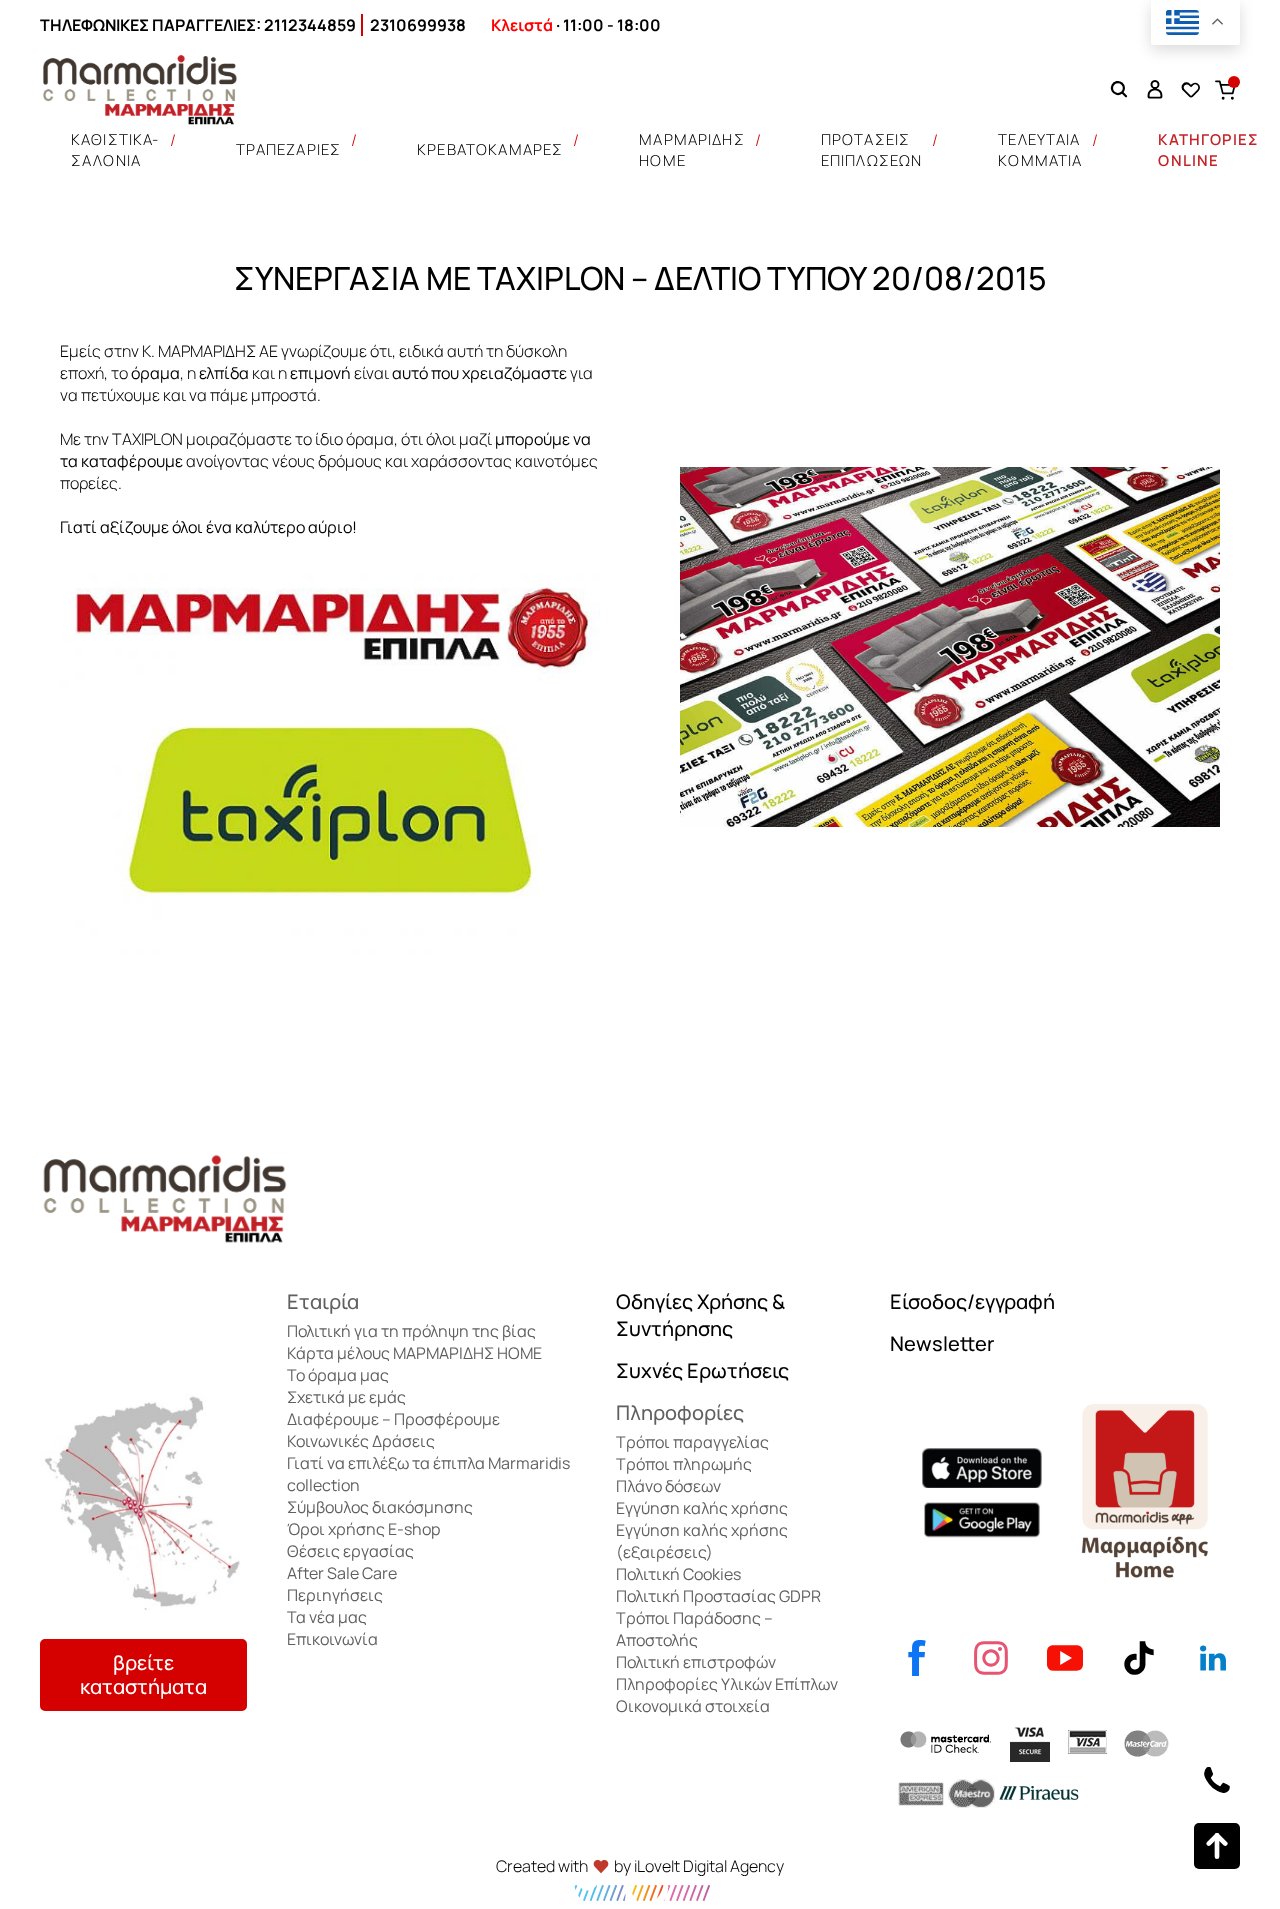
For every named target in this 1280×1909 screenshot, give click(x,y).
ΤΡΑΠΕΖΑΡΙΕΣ (289, 149)
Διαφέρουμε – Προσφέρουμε (393, 1419)
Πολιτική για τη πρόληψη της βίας (411, 1331)
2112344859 (310, 25)
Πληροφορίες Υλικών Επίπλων (727, 1684)
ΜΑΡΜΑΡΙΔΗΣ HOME (692, 150)
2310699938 (418, 25)
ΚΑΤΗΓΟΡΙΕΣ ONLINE (1208, 150)
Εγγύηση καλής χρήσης (702, 1508)
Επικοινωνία (332, 1639)
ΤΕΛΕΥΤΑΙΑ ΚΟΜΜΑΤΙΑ (1040, 150)
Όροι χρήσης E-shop (363, 1529)
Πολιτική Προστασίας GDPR (718, 1596)
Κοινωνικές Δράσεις (361, 1441)
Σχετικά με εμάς (346, 1397)
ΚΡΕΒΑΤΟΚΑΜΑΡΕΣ (490, 149)
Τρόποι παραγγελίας (692, 1442)
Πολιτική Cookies (678, 1574)
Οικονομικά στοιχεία (693, 1706)
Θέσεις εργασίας (350, 1551)
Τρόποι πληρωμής (684, 1464)
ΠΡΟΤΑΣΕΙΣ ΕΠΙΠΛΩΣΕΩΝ (872, 150)
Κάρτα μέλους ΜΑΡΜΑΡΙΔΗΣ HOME (414, 1353)
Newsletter (942, 1343)
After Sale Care (342, 1573)
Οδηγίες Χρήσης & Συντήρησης (700, 1315)
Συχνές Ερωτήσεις (702, 1370)
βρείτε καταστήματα (143, 1674)
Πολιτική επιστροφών (696, 1662)
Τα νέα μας (327, 1617)
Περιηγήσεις (335, 1595)
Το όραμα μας (338, 1375)
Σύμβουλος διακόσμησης (380, 1507)
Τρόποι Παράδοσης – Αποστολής (694, 1629)
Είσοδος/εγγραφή (972, 1301)
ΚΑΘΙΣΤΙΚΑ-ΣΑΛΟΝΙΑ (115, 150)
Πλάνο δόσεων (668, 1486)
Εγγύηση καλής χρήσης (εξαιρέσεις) (702, 1541)
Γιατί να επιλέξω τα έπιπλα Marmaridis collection (428, 1474)
